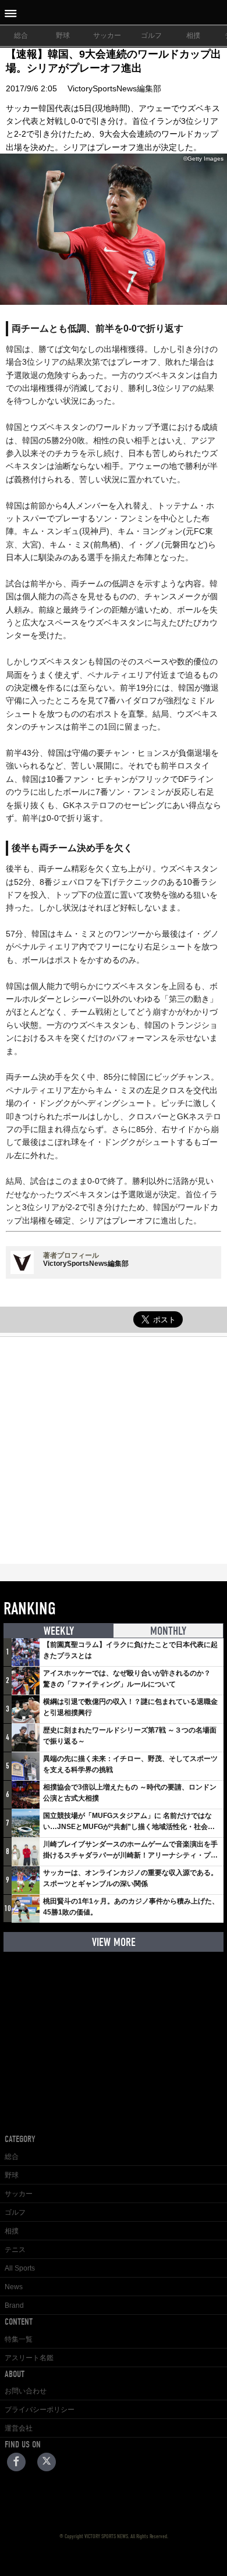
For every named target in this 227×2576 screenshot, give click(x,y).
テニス (15, 2250)
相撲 (193, 35)
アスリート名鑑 (29, 2358)
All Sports (20, 2268)
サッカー (107, 35)
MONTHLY (168, 1631)
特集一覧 (19, 2339)
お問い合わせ (26, 2391)
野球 (63, 35)
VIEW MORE (114, 1942)
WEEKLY (59, 1631)
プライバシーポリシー (40, 2410)
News (14, 2287)
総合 (21, 35)
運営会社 (19, 2428)
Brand (14, 2305)
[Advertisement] (114, 1450)
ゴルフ (151, 35)
